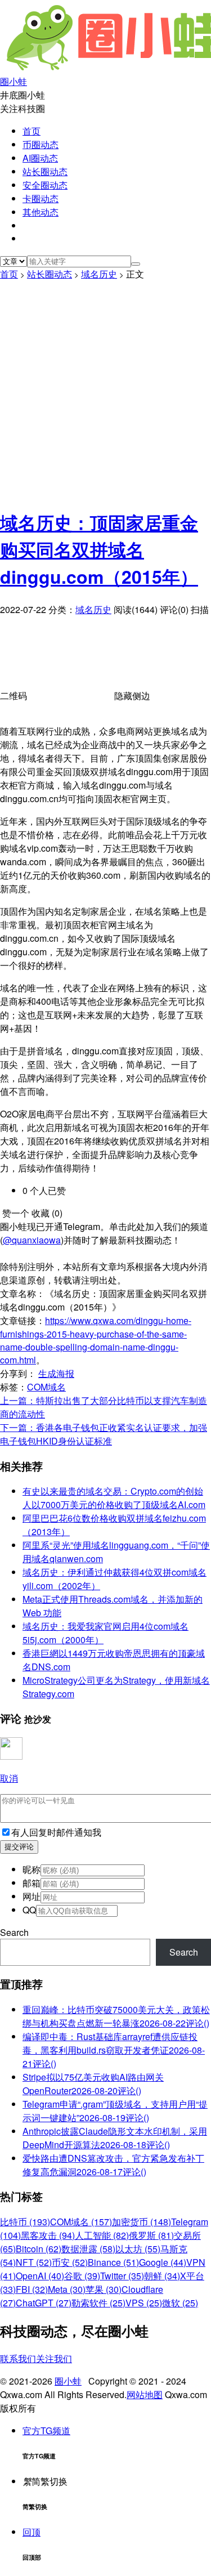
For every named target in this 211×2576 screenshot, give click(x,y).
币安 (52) (70, 2262)
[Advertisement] (105, 392)
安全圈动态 (45, 185)
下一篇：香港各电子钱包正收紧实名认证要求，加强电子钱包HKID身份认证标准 (104, 1434)
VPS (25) (144, 2303)
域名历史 (99, 274)
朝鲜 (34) (162, 2276)
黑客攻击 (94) (48, 2235)
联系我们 (18, 2358)
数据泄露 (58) (88, 2249)
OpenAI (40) (40, 2276)
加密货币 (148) (142, 2222)
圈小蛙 (68, 2381)
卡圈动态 (41, 198)
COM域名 (46, 1387)
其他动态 (41, 212)
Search (14, 1932)
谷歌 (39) (82, 2276)
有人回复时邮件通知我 (56, 1832)
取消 (9, 1778)
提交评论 (19, 1847)
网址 (32, 1896)
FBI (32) (32, 2289)
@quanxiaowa (32, 1240)
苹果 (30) (104, 2289)
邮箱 (32, 1883)
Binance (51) (113, 2262)
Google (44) (163, 2262)
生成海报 (56, 1373)
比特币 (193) (25, 2222)
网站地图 (145, 2394)
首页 (32, 131)
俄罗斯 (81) (151, 2235)
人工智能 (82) (102, 2235)
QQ (29, 1910)
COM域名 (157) (81, 2222)
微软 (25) (180, 2303)
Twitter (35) (122, 2276)
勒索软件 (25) (98, 2303)
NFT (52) (34, 2262)
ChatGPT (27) (44, 2303)
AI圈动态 (40, 158)
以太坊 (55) (138, 2249)
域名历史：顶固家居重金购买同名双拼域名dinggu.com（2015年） (99, 549)
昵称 (32, 1869)
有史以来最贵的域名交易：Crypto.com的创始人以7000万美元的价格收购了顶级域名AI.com (114, 1498)
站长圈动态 (45, 171)
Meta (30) (67, 2289)
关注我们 (54, 2358)
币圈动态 (41, 144)
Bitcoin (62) (39, 2249)
